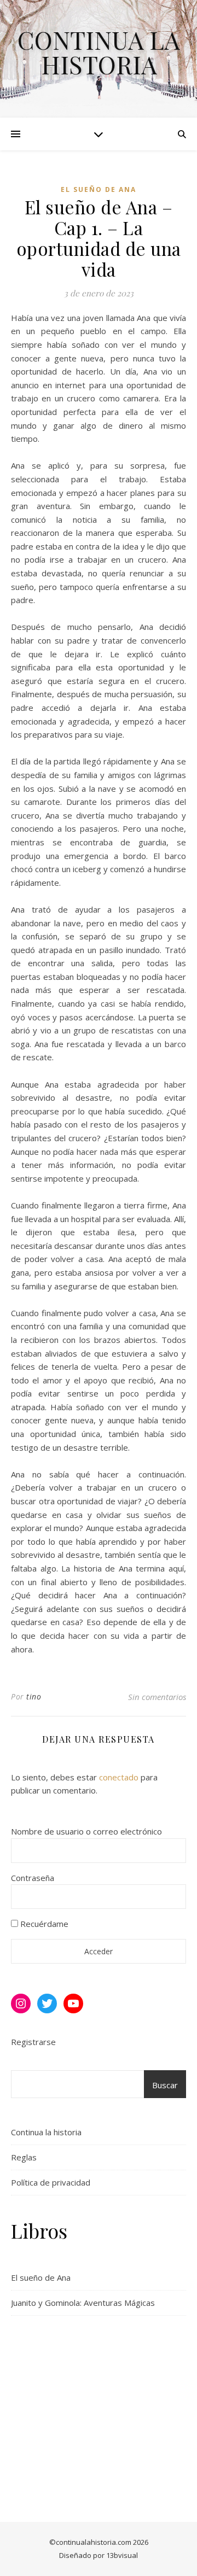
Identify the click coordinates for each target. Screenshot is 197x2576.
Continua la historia (99, 52)
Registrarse (33, 2042)
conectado (119, 1777)
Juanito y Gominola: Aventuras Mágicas (83, 2303)
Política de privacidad (51, 2182)
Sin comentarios (157, 1697)
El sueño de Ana (99, 189)
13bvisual (122, 2555)
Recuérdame (43, 1924)
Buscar (165, 2085)
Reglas (24, 2157)
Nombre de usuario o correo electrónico (86, 1831)
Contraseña (33, 1878)
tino (34, 1696)
